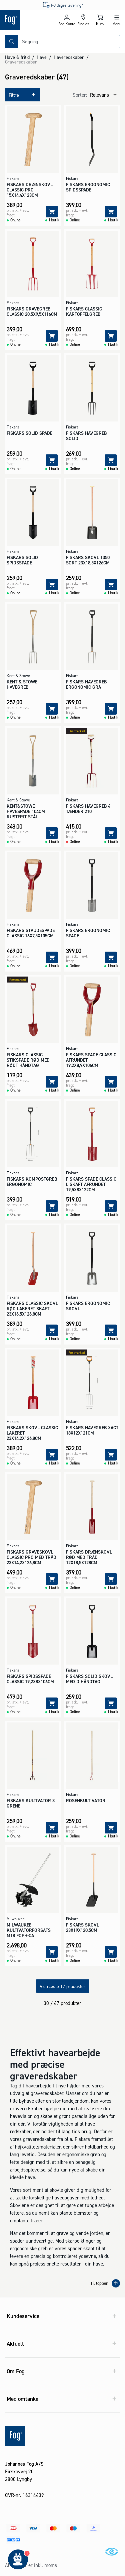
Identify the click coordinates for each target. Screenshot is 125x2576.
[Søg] (12, 42)
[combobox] (69, 42)
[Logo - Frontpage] (29, 20)
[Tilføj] (52, 212)
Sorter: (80, 95)
